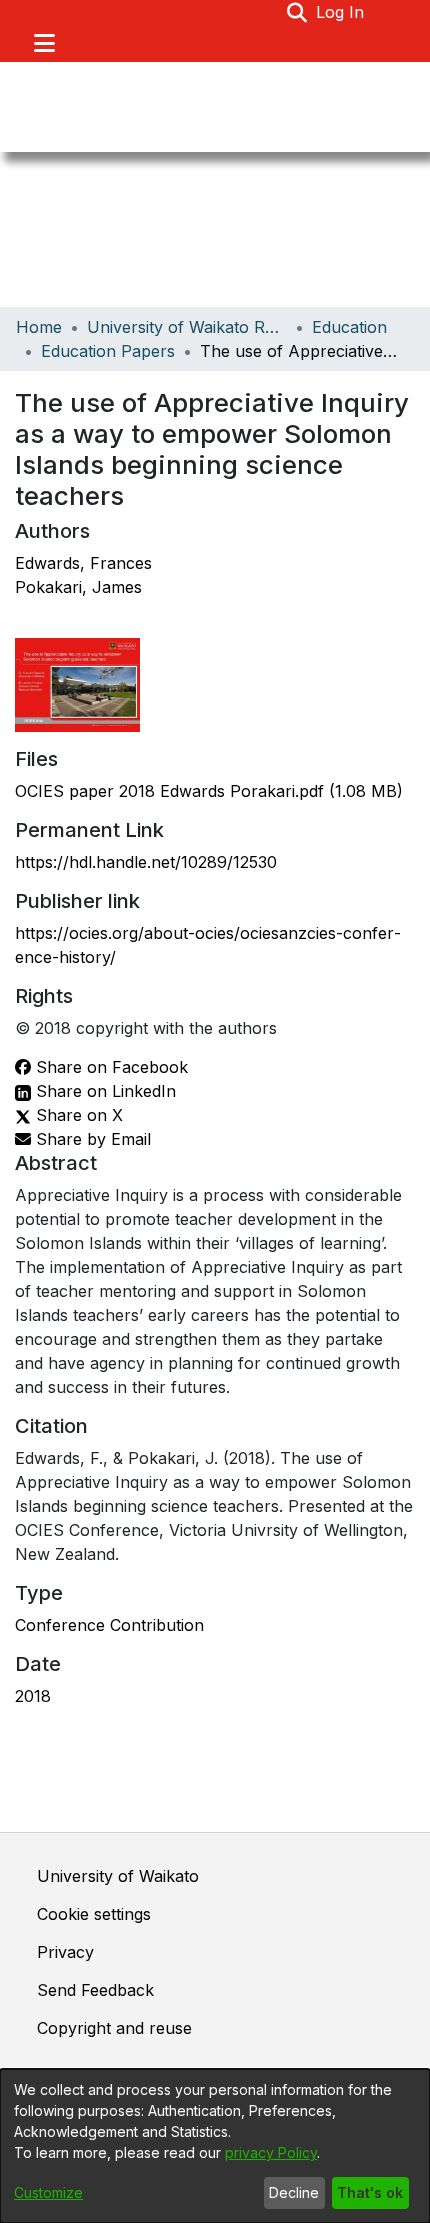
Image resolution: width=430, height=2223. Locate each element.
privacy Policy (271, 2152)
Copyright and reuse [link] (114, 2028)
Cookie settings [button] (94, 1914)
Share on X (77, 1115)
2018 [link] (33, 1696)
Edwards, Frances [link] (83, 563)
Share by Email (91, 1139)
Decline (294, 2192)
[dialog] (215, 2146)
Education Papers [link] (108, 351)
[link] (209, 791)
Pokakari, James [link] (78, 587)
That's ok (370, 2192)
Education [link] (349, 327)
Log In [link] (341, 12)
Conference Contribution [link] (109, 1625)
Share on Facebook (109, 1067)
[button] (297, 12)
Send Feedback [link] (95, 1990)
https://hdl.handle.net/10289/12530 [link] (146, 862)
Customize (48, 2192)
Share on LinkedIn (103, 1091)
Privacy (65, 1952)
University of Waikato (118, 1876)
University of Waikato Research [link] (187, 327)
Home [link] (39, 327)
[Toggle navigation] (44, 43)
